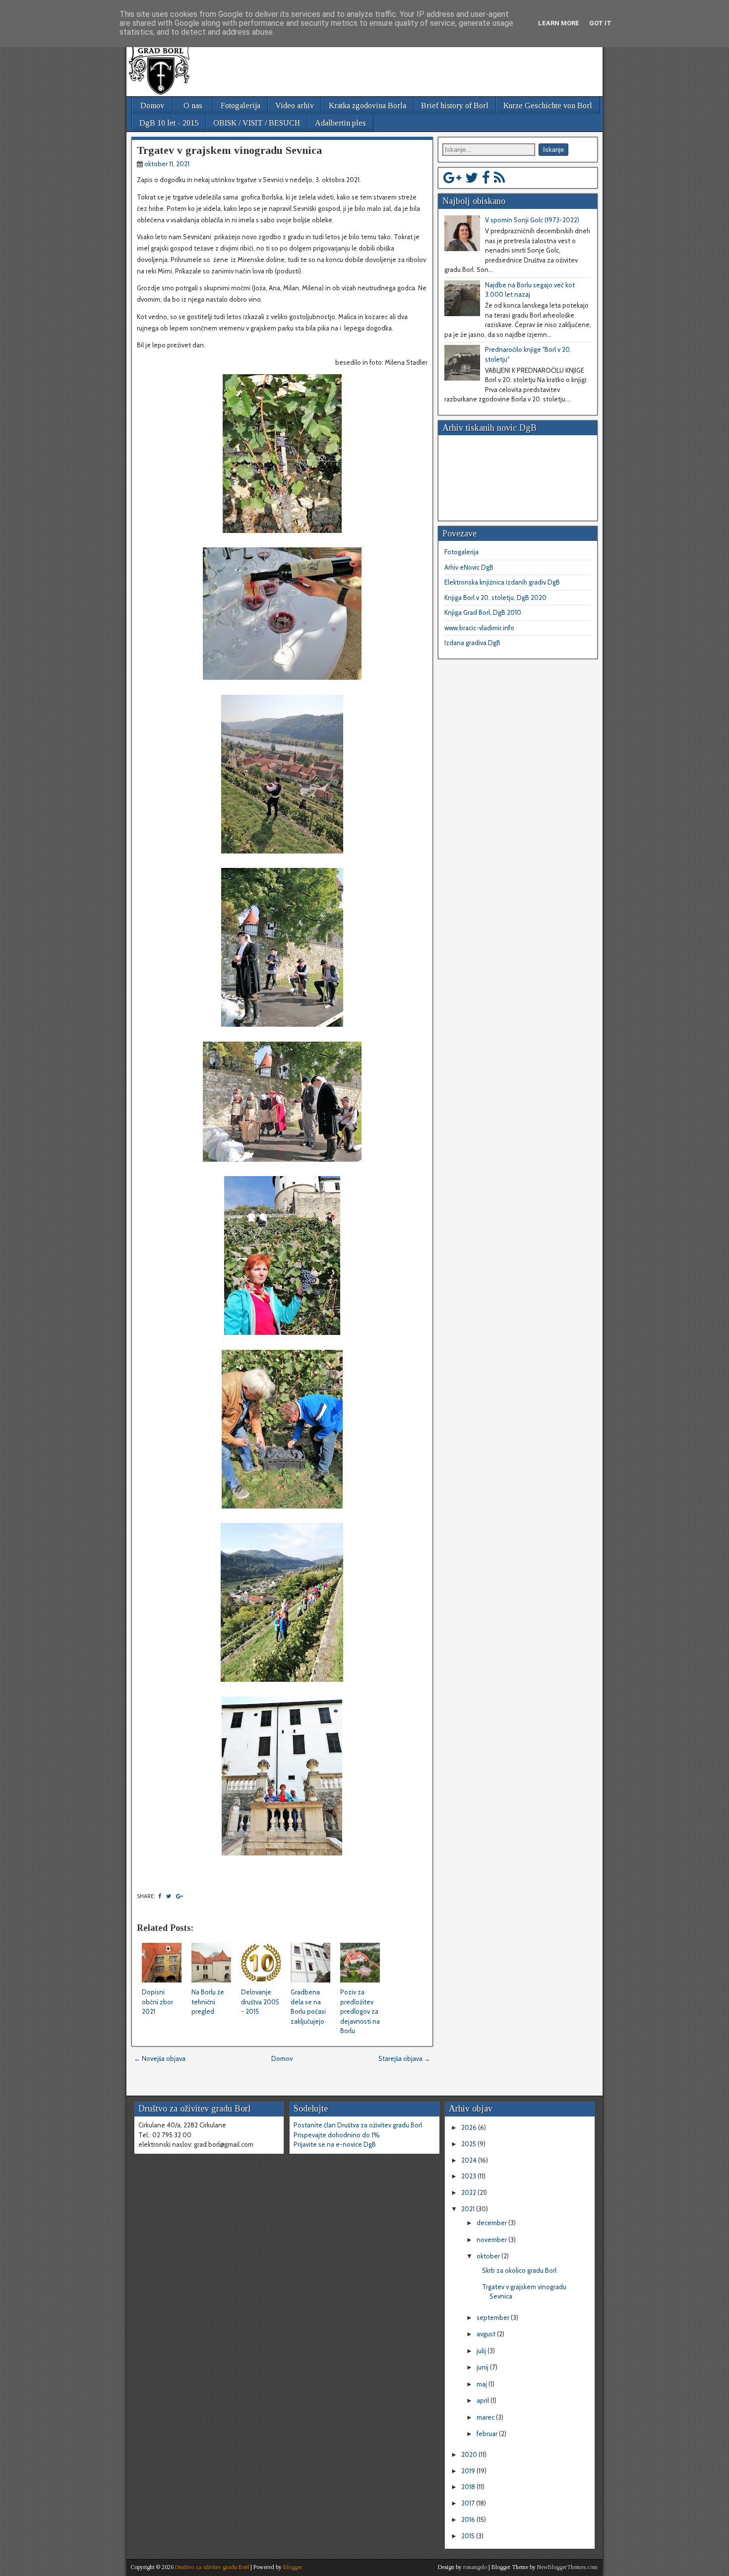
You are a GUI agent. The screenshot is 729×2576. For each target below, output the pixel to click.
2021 (469, 2209)
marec (486, 2417)
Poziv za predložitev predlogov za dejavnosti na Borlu (360, 2011)
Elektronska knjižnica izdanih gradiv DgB (502, 582)
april (484, 2400)
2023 (469, 2176)
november (492, 2240)
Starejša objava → (404, 2058)
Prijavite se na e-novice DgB (335, 2144)
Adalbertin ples (340, 123)
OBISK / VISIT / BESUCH (257, 123)
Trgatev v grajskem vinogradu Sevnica (229, 150)
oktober (489, 2256)
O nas (193, 105)
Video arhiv (295, 105)
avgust (487, 2334)
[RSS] (499, 178)
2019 (469, 2471)
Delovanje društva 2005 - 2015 (260, 2002)
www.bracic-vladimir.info (479, 628)
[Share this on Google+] (180, 1896)
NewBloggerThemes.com (567, 2567)
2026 (470, 2127)
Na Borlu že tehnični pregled (208, 2002)
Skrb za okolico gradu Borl (519, 2270)
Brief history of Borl (455, 105)
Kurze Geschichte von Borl (548, 105)
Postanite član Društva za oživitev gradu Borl (358, 2125)
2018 (469, 2487)
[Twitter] (472, 178)
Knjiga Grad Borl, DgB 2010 (483, 612)
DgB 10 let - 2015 (169, 123)
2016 (469, 2519)
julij (482, 2351)
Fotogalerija (241, 105)
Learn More (559, 23)
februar (488, 2434)
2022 (469, 2192)
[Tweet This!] (169, 1896)
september (494, 2317)
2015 (469, 2536)
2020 (470, 2454)
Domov (152, 105)
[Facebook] (486, 178)
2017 (469, 2503)
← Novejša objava (160, 2058)
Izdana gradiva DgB (472, 643)
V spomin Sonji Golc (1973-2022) (532, 220)
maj (483, 2384)
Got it (600, 23)
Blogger (293, 2567)
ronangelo (475, 2567)
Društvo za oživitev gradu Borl (212, 2567)
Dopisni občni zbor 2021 (157, 2002)
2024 (470, 2160)
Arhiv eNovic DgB (469, 567)
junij (483, 2367)
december (492, 2223)
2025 (469, 2144)
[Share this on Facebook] (160, 1896)
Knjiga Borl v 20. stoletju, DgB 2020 (495, 597)
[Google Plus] (452, 178)
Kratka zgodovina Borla (367, 105)
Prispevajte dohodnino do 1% (337, 2135)
